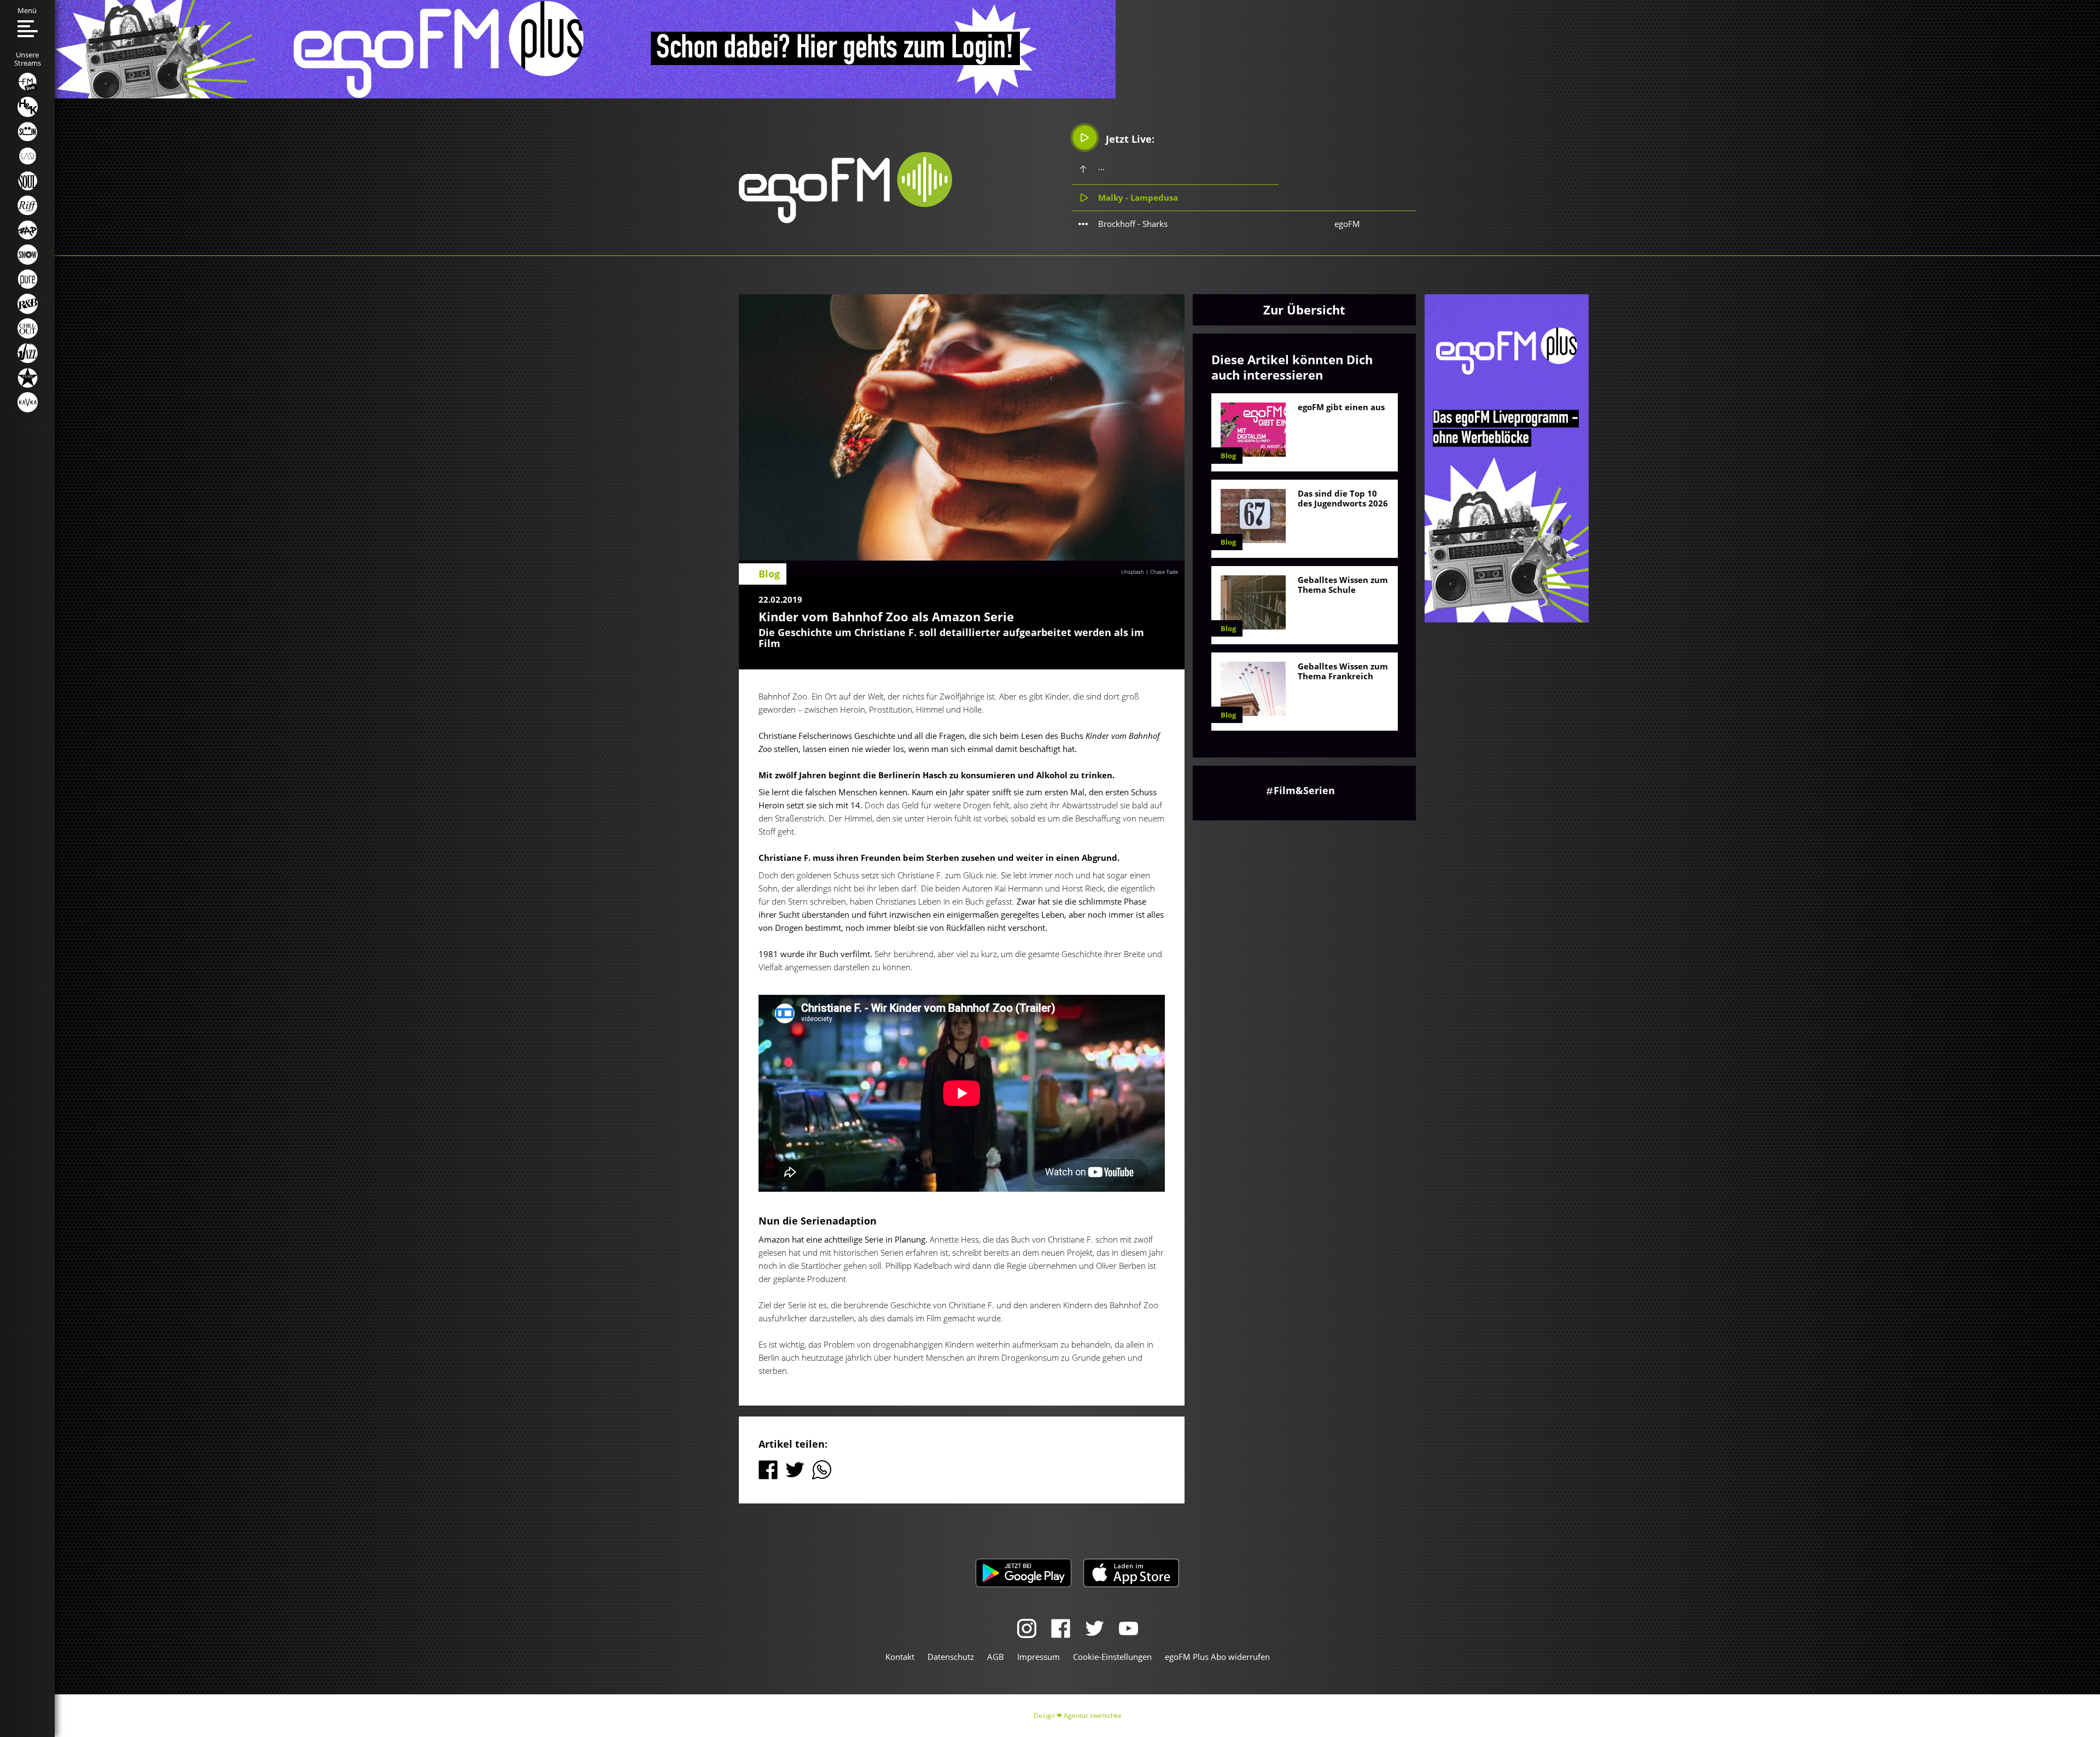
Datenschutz (951, 1657)
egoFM (1347, 224)
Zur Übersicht (1304, 310)
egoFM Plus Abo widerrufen (1217, 1657)
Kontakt (900, 1657)
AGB (996, 1657)
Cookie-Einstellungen (1112, 1657)
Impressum (1039, 1657)
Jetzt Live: (1129, 139)
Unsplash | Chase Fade (1150, 572)
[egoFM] (845, 220)
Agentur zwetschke (1093, 1715)
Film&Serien (1304, 790)
